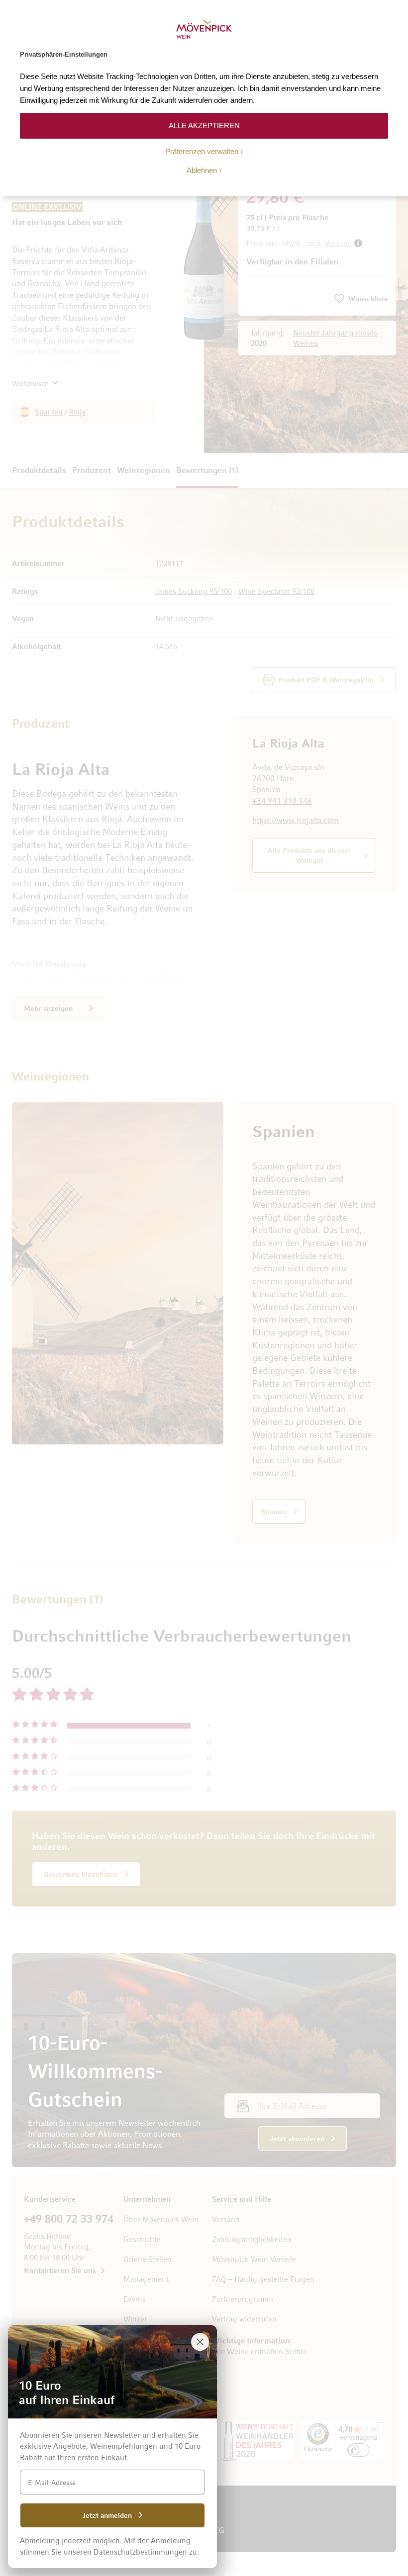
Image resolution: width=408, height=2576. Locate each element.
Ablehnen (202, 170)
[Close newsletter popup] (200, 2342)
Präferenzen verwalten (202, 151)
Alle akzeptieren (204, 125)
